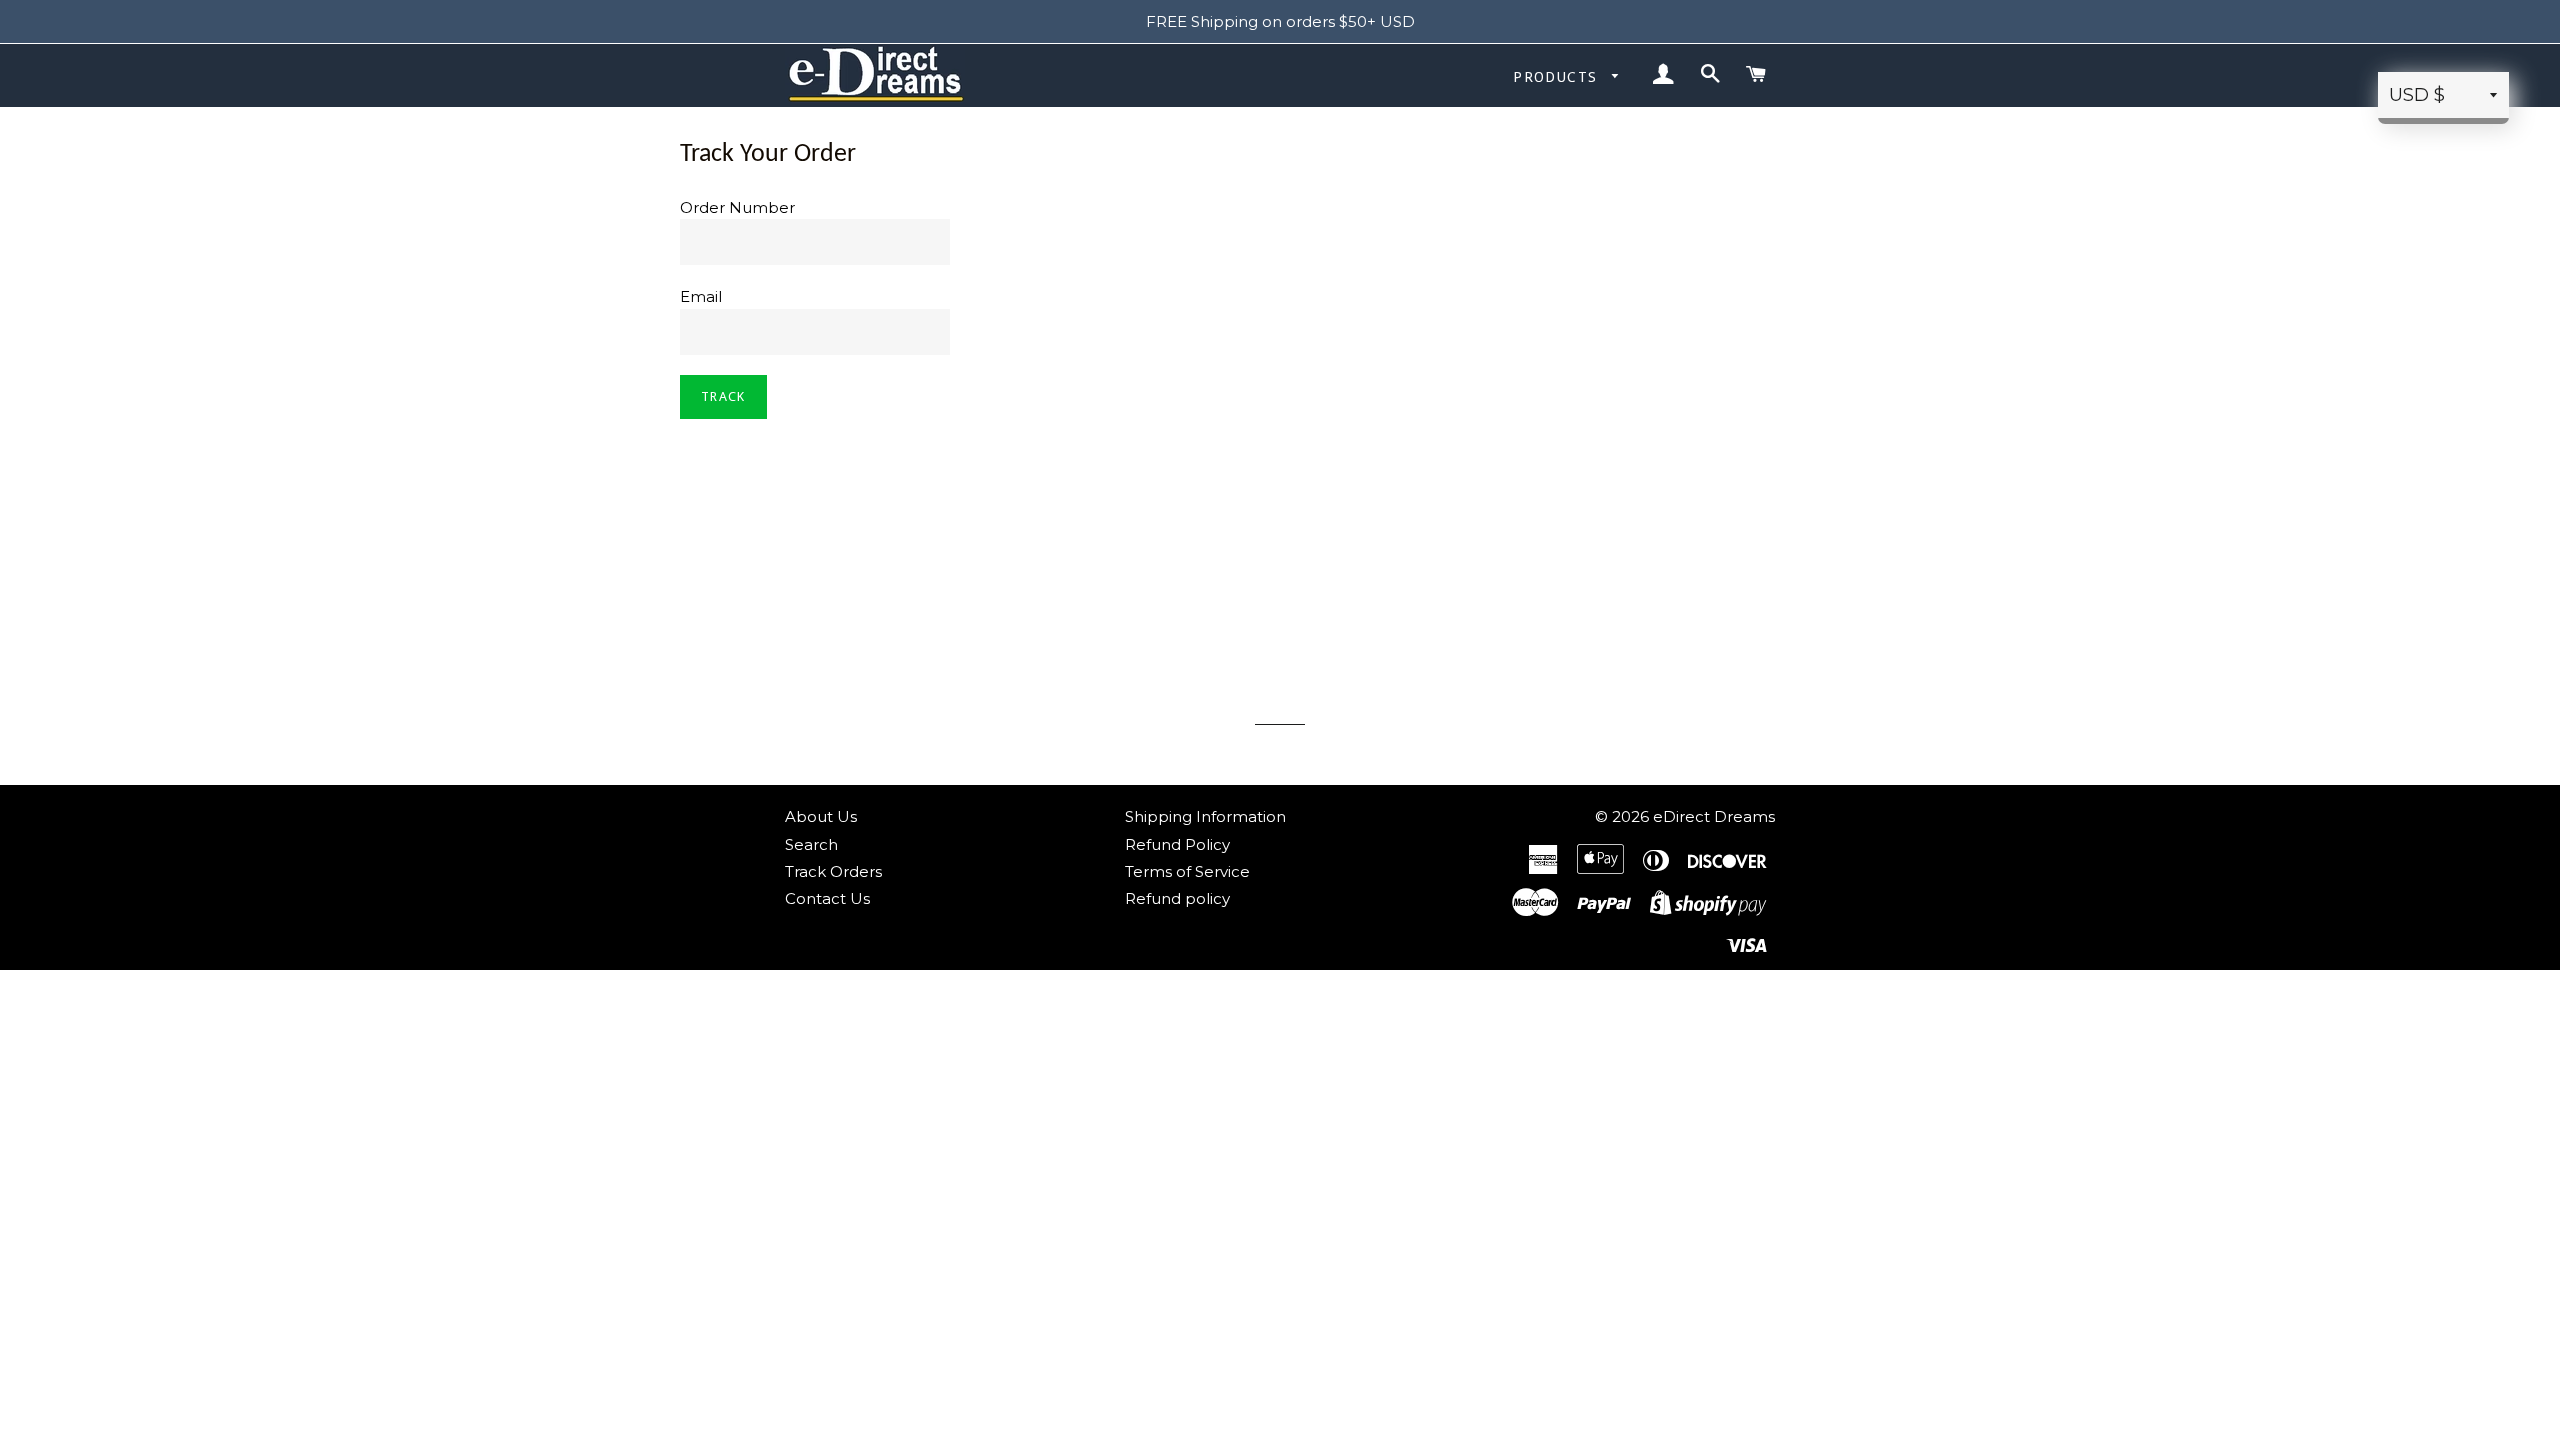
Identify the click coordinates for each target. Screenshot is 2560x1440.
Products (1558, 77)
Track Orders (833, 871)
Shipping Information (1205, 816)
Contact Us (827, 898)
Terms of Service (1187, 871)
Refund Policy (1177, 844)
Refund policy (1177, 898)
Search (811, 844)
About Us (821, 816)
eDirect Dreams (1714, 816)
